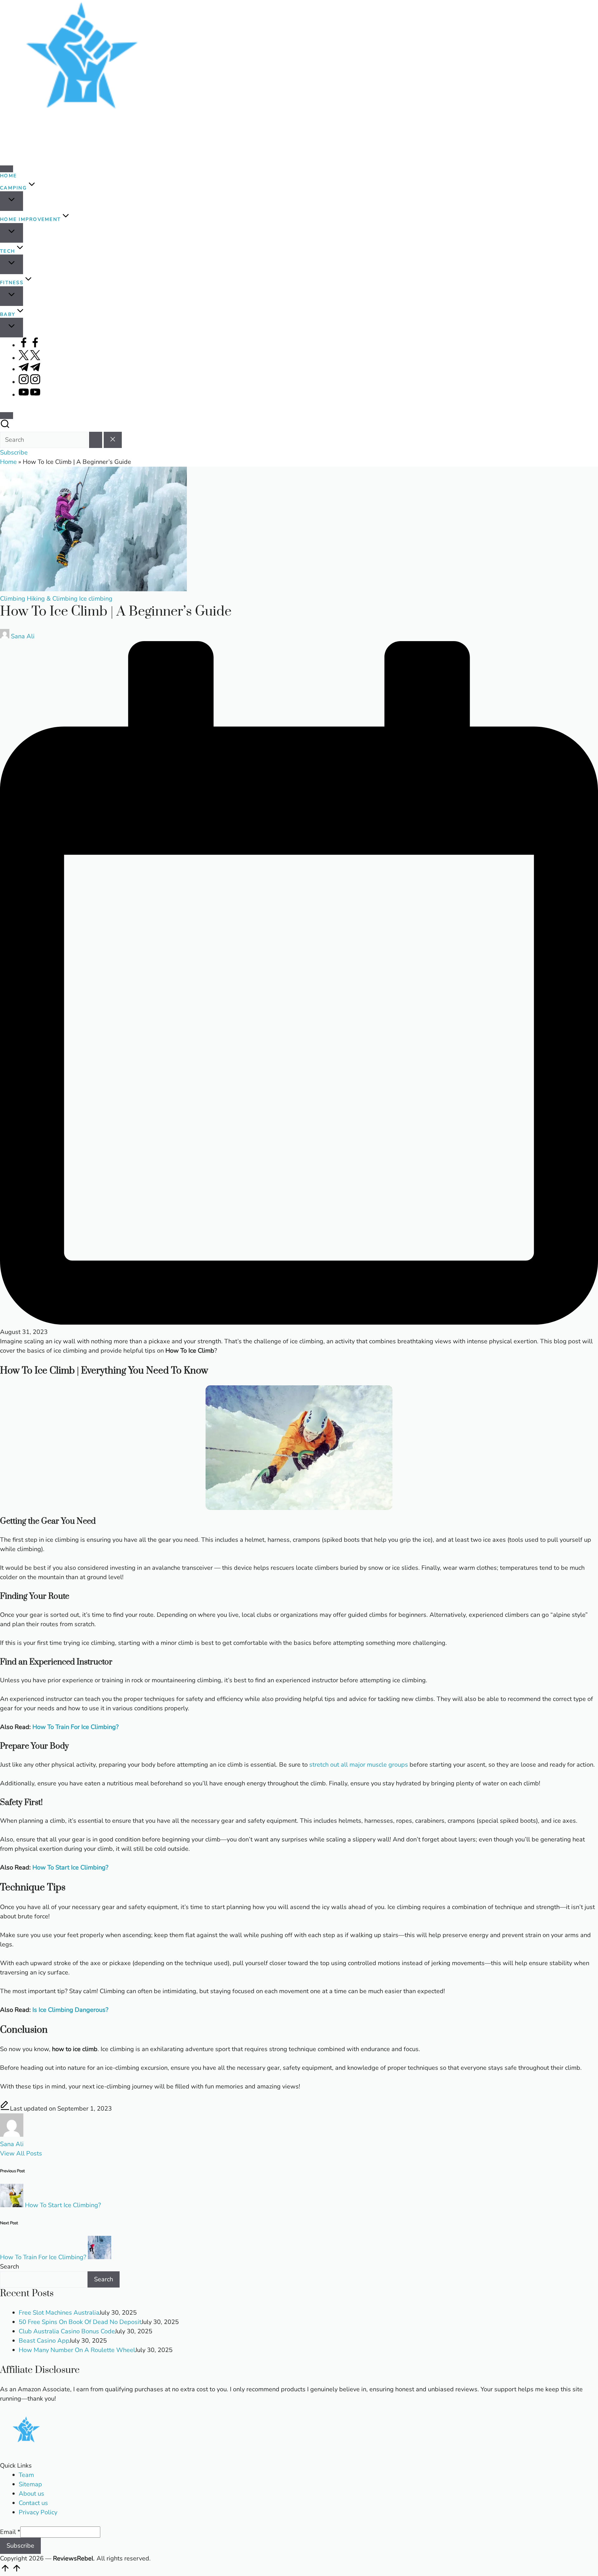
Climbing (13, 599)
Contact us (33, 2503)
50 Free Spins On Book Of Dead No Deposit (80, 2322)
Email (10, 2532)
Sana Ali (12, 2144)
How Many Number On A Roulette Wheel (77, 2350)
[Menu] (7, 169)
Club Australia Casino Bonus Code (67, 2331)
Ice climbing (96, 599)
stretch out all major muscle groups (359, 1765)
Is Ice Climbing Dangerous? (70, 2010)
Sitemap (30, 2484)
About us (31, 2494)
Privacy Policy (38, 2512)
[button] (96, 440)
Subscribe (20, 2546)
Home (8, 462)
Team (26, 2475)
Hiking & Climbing (52, 599)
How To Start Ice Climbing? (70, 1867)
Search (9, 2266)
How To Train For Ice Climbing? (76, 1727)
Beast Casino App (44, 2341)
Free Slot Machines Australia (59, 2313)
